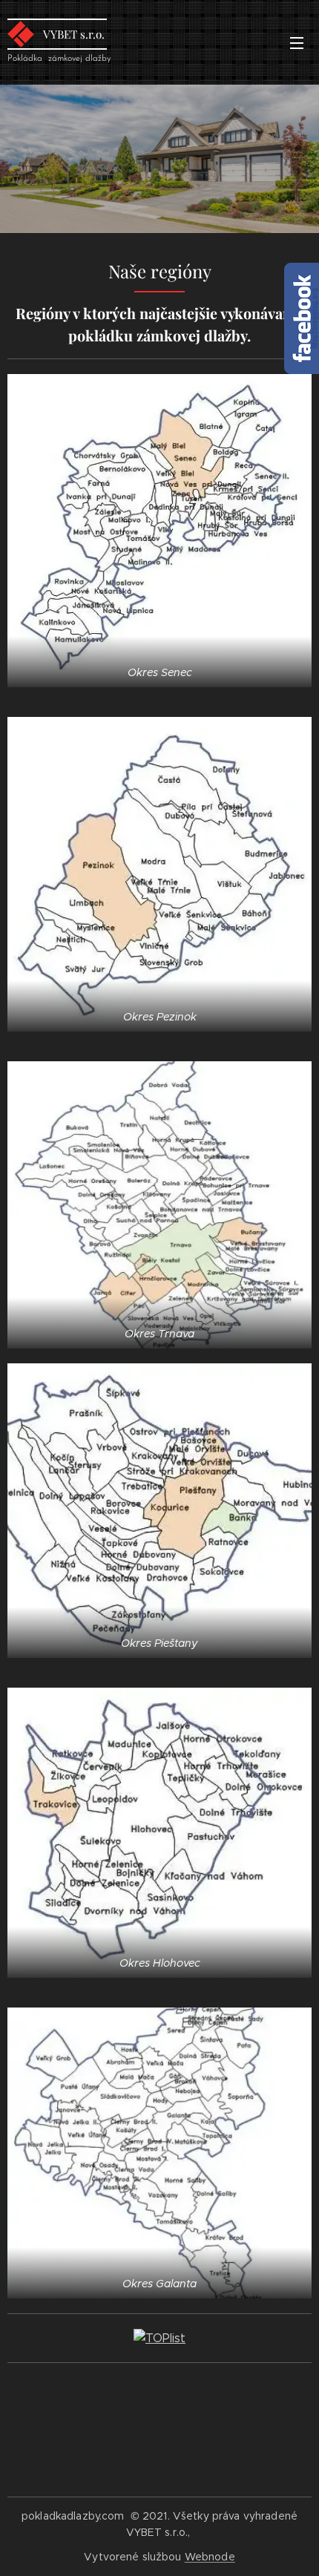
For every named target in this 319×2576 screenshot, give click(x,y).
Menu (297, 42)
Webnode (210, 2557)
